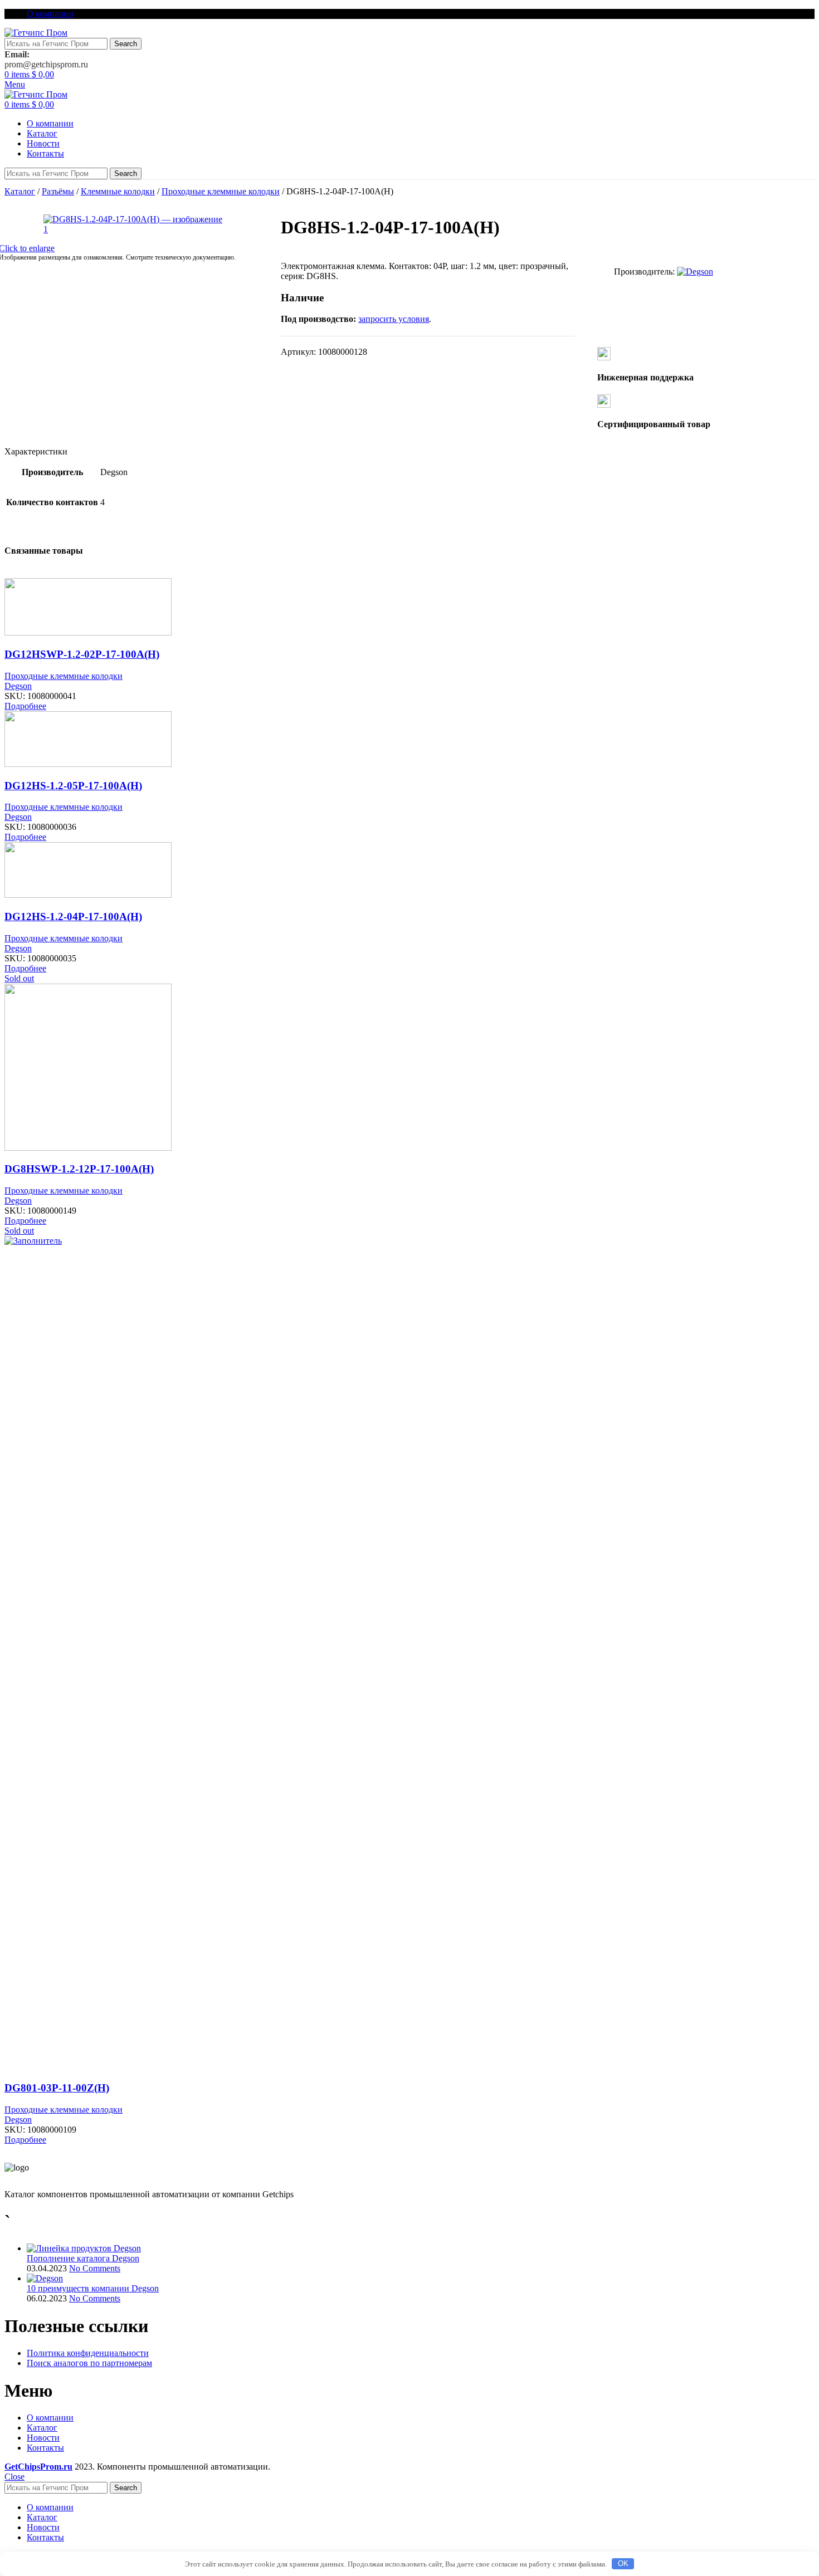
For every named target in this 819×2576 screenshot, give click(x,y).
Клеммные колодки (118, 191)
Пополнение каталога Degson (83, 2258)
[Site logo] (36, 33)
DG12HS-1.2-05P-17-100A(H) (73, 786)
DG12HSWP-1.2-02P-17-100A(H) (82, 654)
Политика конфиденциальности (88, 2353)
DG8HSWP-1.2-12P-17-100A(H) (79, 1169)
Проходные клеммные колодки (221, 191)
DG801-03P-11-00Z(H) (57, 2088)
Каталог (20, 191)
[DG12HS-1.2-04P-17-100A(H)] (88, 895)
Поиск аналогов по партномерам (89, 2363)
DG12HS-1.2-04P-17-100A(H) (73, 916)
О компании (50, 2418)
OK (623, 2563)
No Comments (95, 2268)
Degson (18, 686)
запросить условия (394, 319)
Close (14, 2477)
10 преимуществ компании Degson (93, 2288)
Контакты (45, 2448)
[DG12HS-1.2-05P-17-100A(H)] (88, 764)
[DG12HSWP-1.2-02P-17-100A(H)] (88, 632)
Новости (43, 2438)
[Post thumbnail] (84, 2248)
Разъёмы (58, 191)
